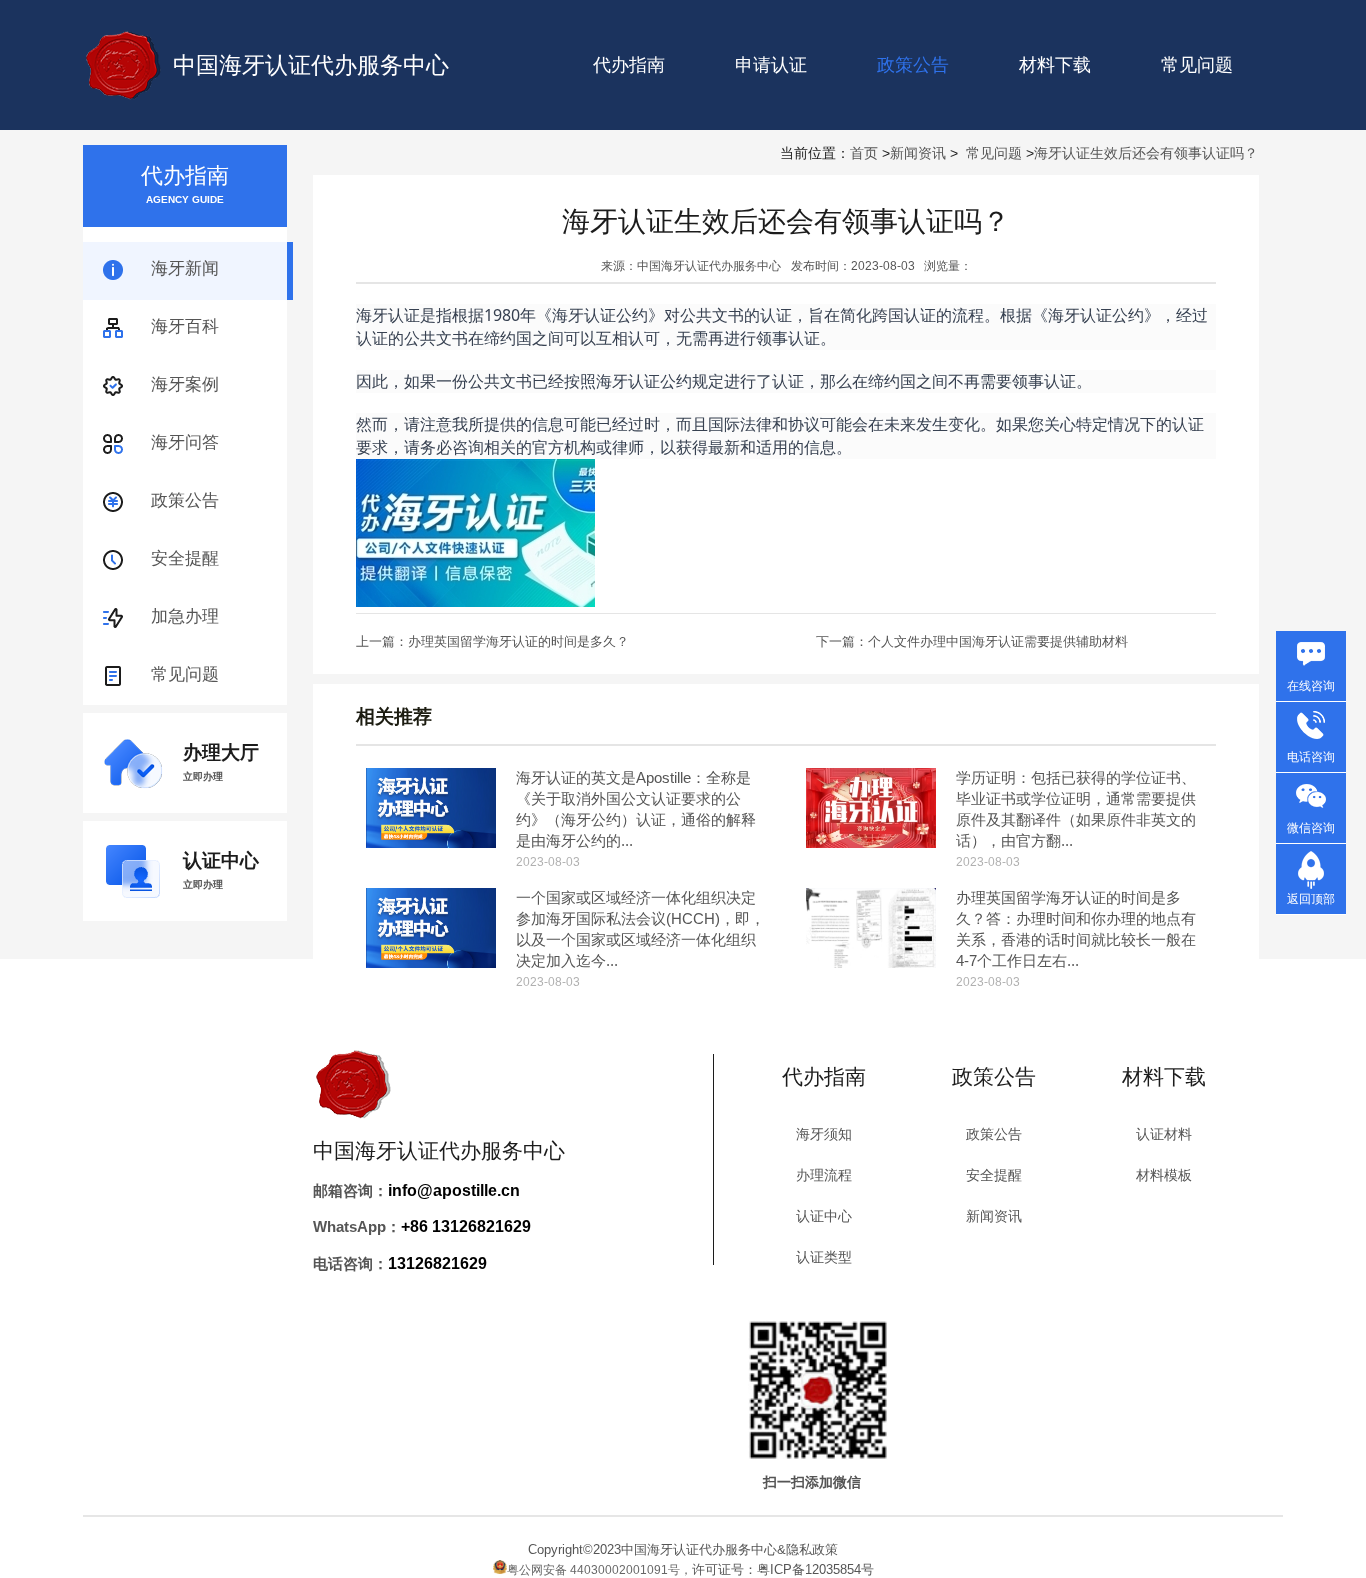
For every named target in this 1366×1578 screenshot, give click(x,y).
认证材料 (1164, 1134)
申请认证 (771, 65)
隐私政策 (812, 1549)
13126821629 (437, 1263)
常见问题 (1197, 65)
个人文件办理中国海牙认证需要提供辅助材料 (998, 641)
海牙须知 (824, 1134)
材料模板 (1164, 1175)
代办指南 (629, 65)
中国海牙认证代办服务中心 (311, 65)
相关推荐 (394, 716)
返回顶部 (1311, 899)
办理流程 (824, 1175)
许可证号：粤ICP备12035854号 (783, 1569)
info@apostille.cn (454, 1190)
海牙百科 (185, 326)
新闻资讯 (918, 153)
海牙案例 (185, 384)
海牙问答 (185, 442)
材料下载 (1055, 65)
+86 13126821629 (466, 1226)
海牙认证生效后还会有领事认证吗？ (1146, 153)
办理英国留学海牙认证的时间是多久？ (518, 641)
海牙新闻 (185, 268)
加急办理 (185, 616)
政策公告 (185, 500)
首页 (864, 153)
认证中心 (824, 1216)
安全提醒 (185, 558)
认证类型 (824, 1257)
